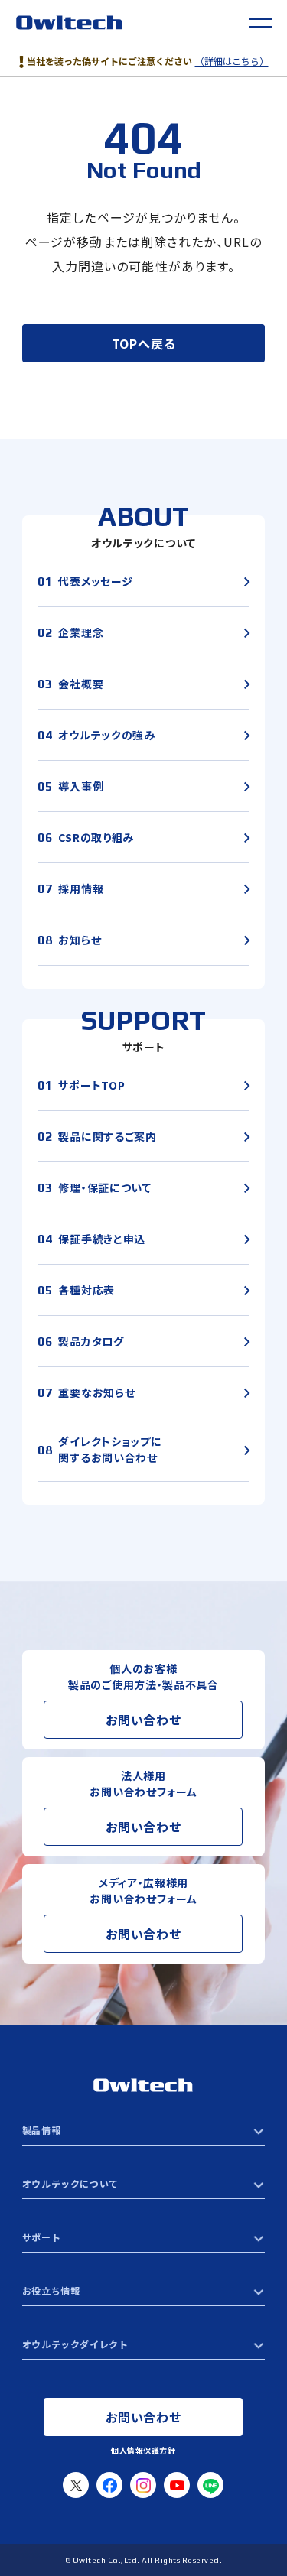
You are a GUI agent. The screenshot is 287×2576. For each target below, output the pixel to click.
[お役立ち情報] (143, 2291)
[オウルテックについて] (143, 2184)
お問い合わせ (143, 1720)
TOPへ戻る (144, 343)
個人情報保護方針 (143, 2450)
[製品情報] (143, 2130)
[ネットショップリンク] (143, 2344)
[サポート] (143, 2237)
